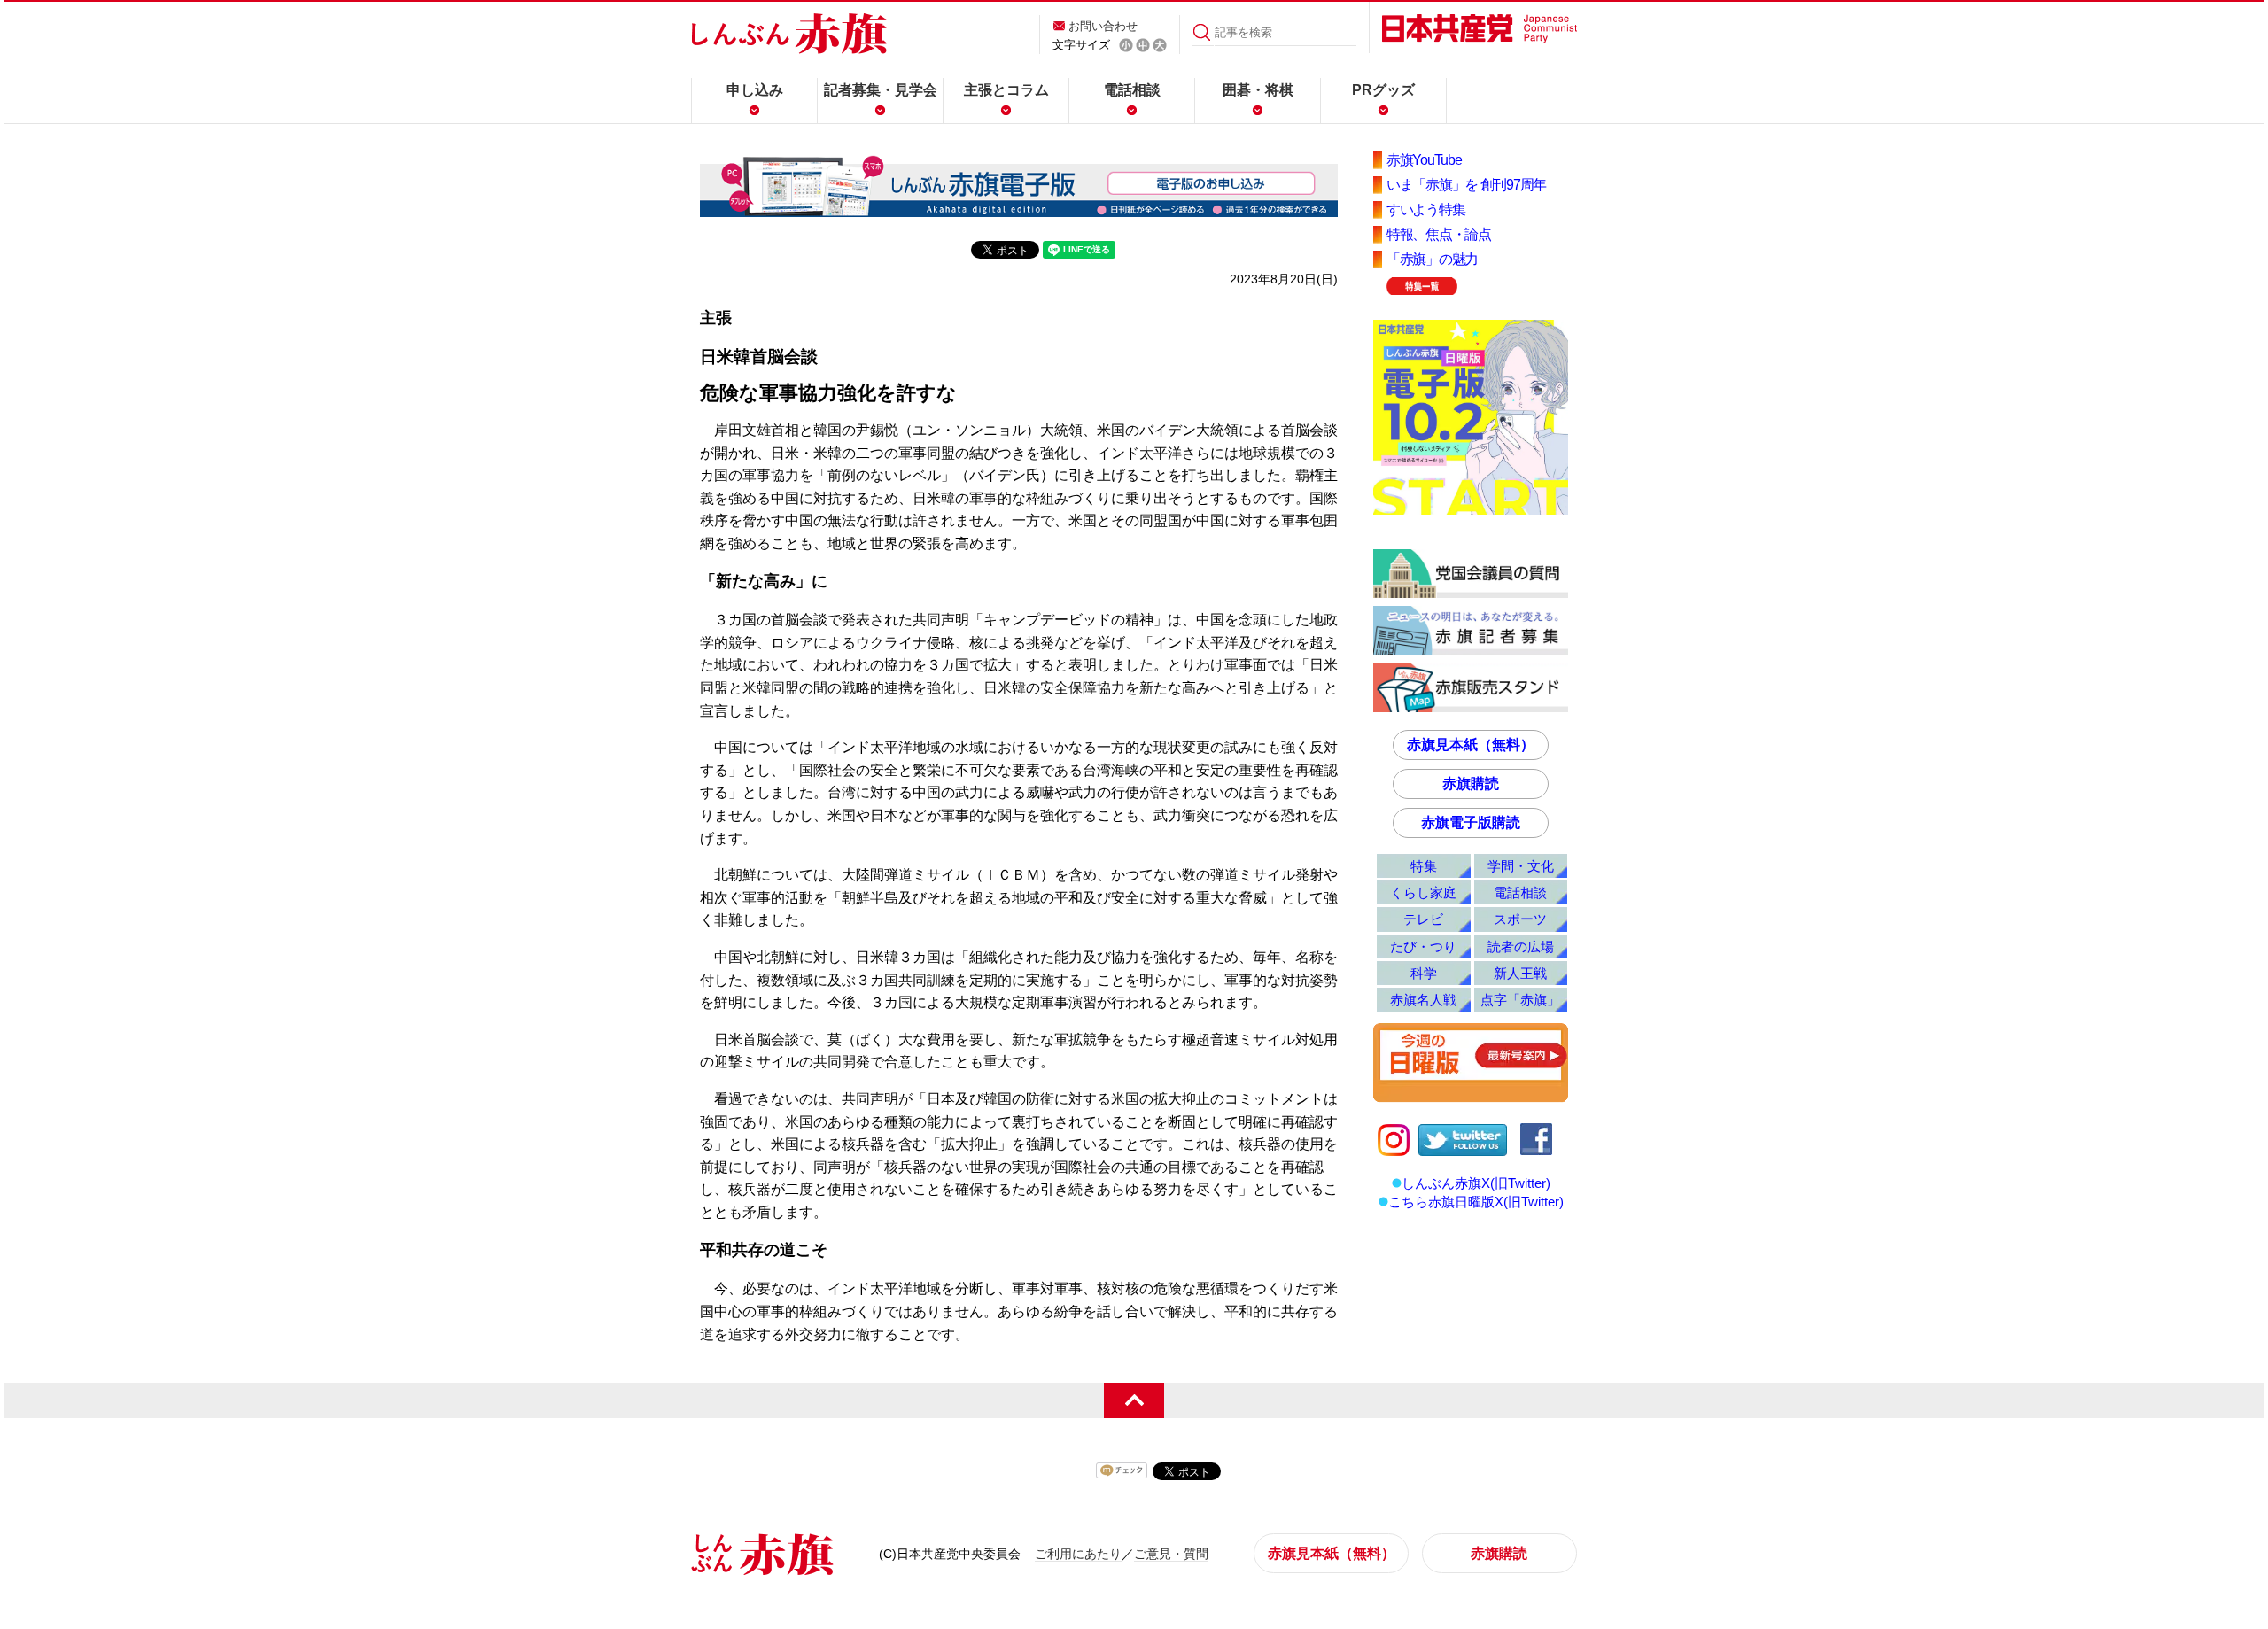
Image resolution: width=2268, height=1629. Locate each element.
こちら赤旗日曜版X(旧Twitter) (1476, 1202)
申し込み (755, 90)
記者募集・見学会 (881, 90)
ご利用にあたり (1078, 1554)
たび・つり (1423, 946)
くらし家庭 (1423, 892)
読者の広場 (1521, 946)
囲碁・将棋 (1258, 90)
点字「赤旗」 (1520, 1000)
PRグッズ (1383, 90)
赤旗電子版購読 (1471, 822)
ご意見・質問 (1171, 1554)
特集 (1424, 866)
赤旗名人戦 (1423, 1000)
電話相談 (1132, 90)
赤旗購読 (1471, 783)
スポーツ (1520, 919)
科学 (1424, 973)
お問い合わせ (1103, 26)
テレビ (1423, 919)
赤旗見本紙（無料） (1471, 745)
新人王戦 (1520, 973)
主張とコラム (1006, 90)
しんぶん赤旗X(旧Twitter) (1476, 1183)
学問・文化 (1521, 866)
